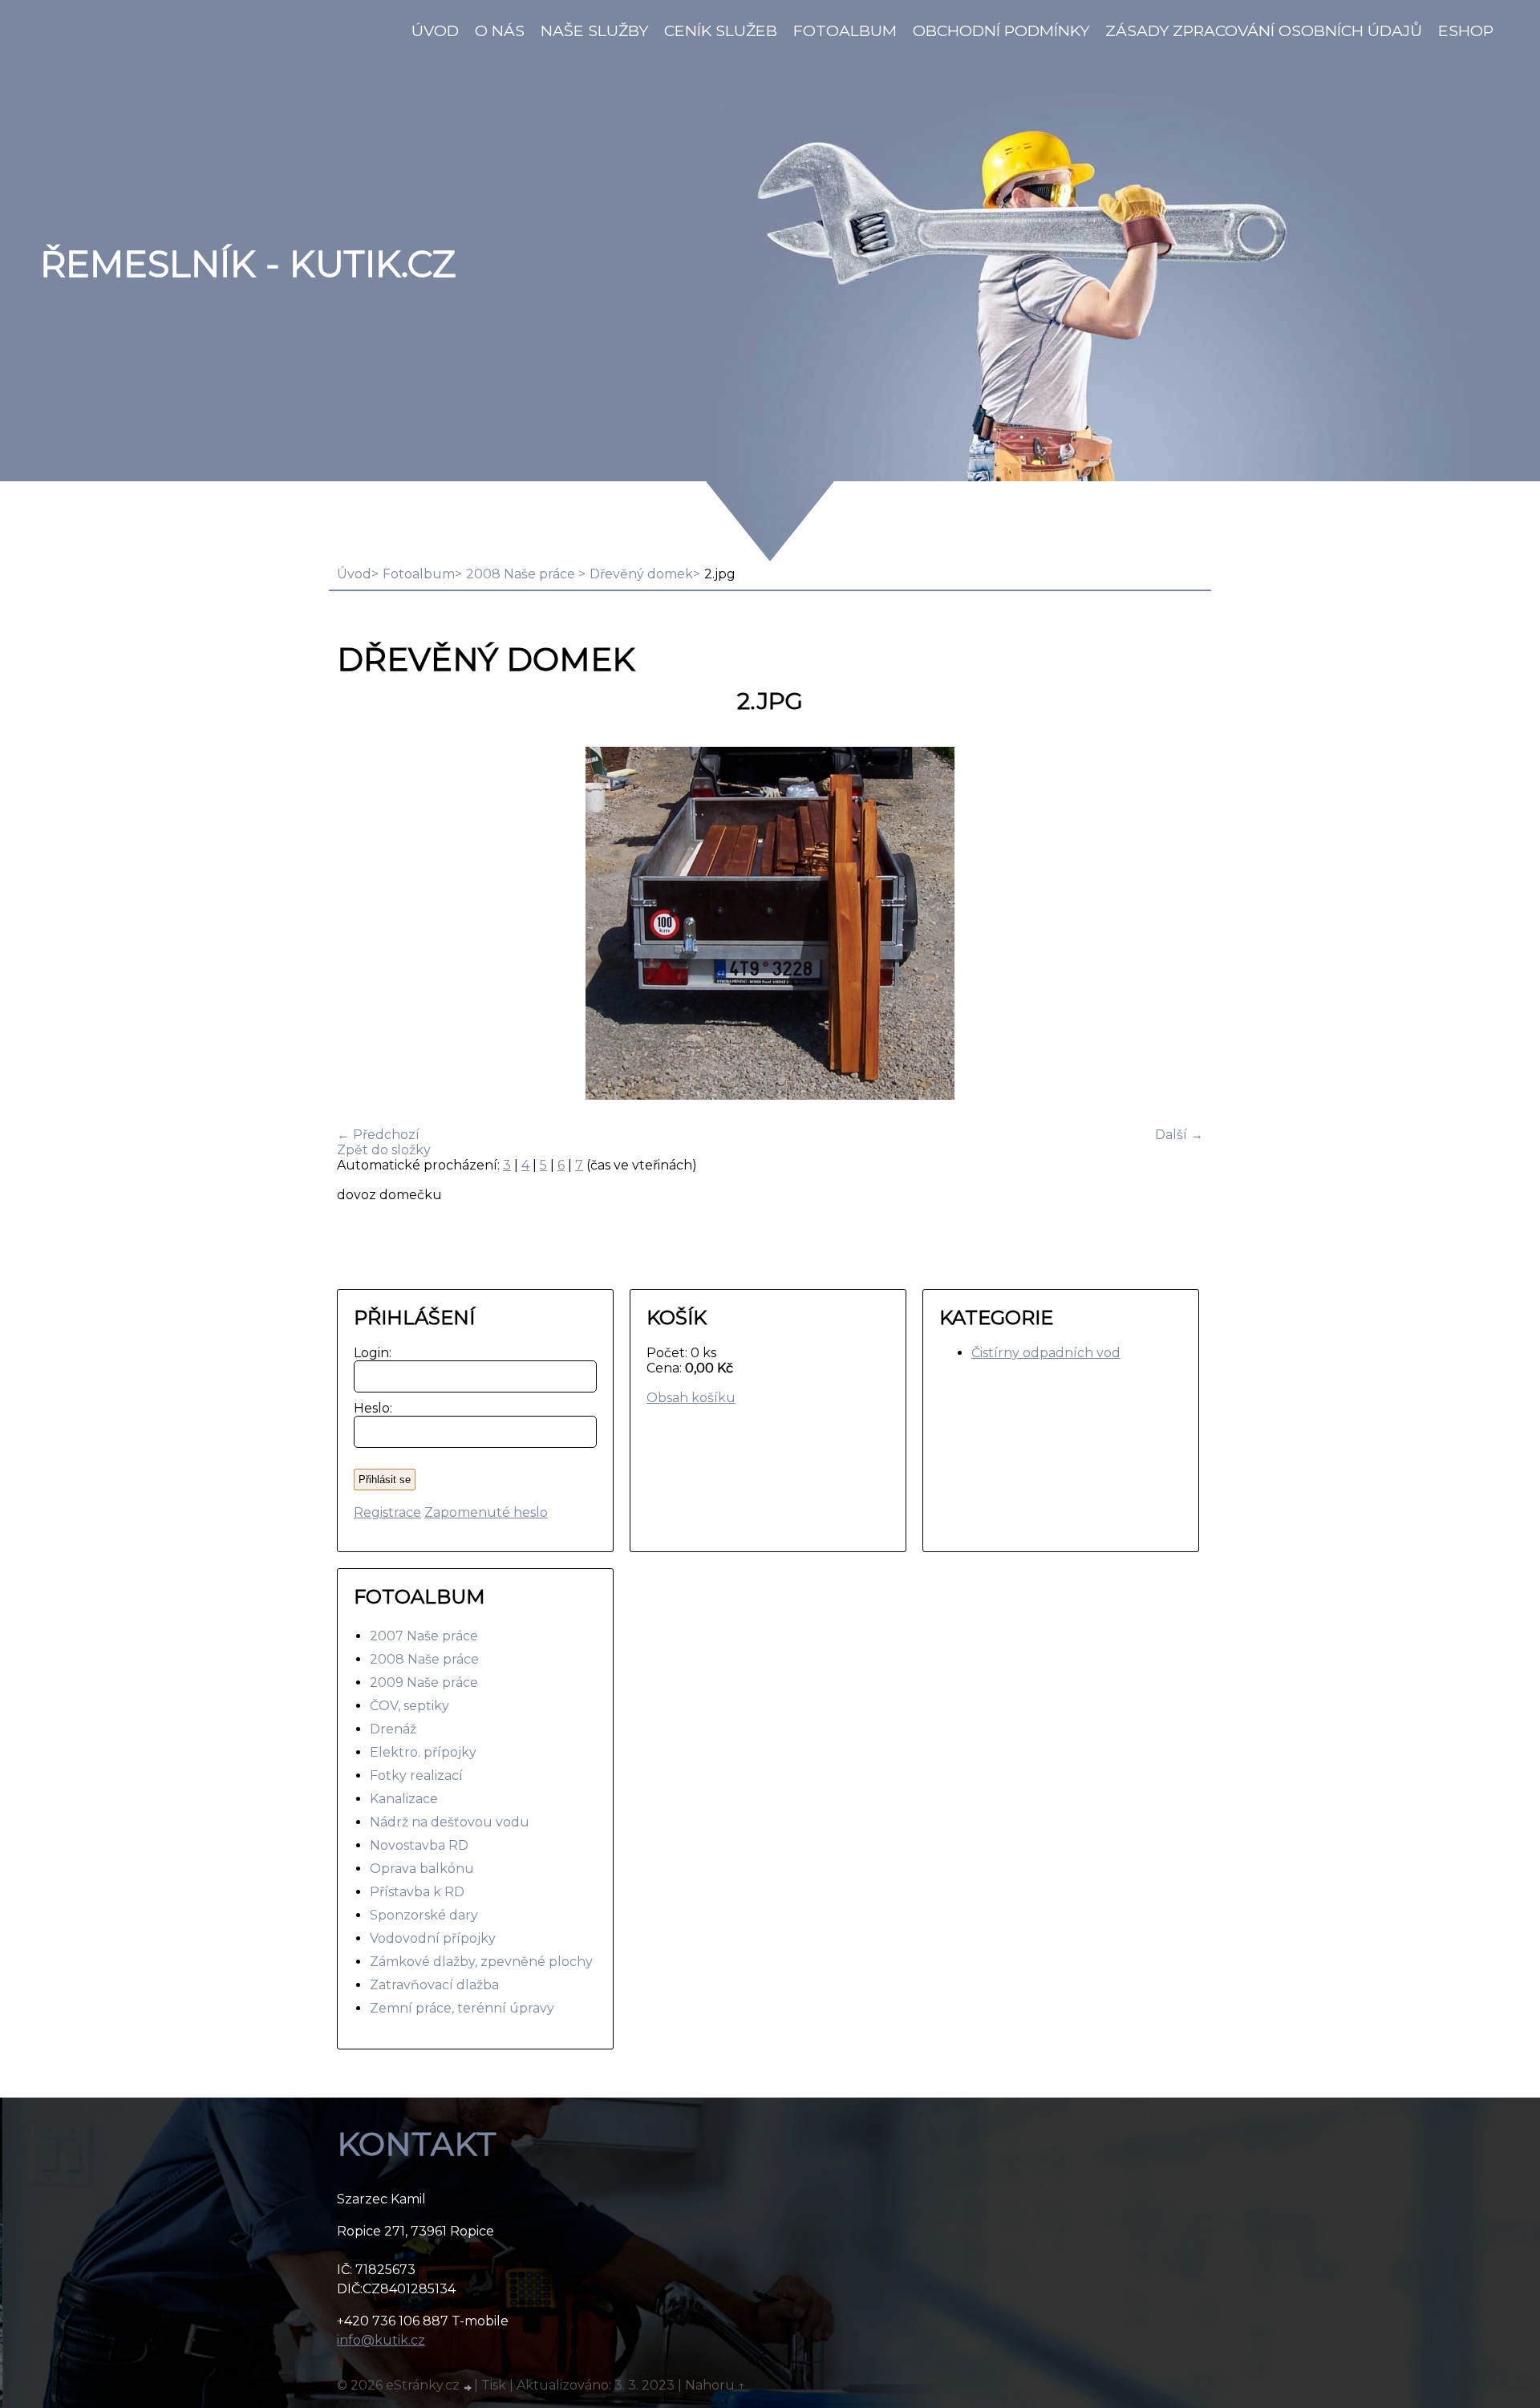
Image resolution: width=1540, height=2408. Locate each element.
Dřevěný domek (641, 574)
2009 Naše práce (424, 1682)
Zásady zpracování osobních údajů (1264, 30)
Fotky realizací (416, 1776)
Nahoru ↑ (715, 2385)
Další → (1179, 1135)
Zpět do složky (384, 1150)
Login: (369, 1353)
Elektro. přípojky (423, 1752)
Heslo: (369, 1408)
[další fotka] (1177, 925)
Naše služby (594, 30)
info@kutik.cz (381, 2340)
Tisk (494, 2385)
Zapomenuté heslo (486, 1512)
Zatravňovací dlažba (434, 1985)
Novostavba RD (419, 1845)
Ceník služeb (721, 30)
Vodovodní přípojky (433, 1938)
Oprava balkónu (422, 1869)
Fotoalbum (845, 30)
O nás (500, 30)
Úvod (435, 30)
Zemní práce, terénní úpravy (462, 2008)
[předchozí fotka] (363, 925)
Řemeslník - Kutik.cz (248, 264)
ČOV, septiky (409, 1706)
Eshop (1466, 30)
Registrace (387, 1512)
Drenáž (393, 1729)
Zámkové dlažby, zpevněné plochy (481, 1962)
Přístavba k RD (417, 1892)
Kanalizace (404, 1799)
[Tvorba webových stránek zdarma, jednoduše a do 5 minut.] (468, 2387)
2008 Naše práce (522, 574)
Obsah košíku (691, 1398)
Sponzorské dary (424, 1915)
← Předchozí (378, 1135)
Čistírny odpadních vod (1046, 1353)
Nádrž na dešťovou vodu (450, 1822)
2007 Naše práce (424, 1636)
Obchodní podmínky (1001, 30)
